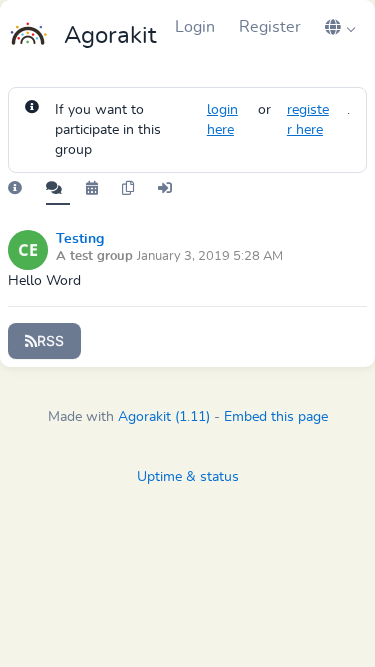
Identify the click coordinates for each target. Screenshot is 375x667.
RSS (50, 340)
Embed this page (276, 417)
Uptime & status (188, 477)
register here (308, 120)
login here (222, 120)
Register (270, 27)
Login (195, 27)
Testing (80, 239)
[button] (340, 27)
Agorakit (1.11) (164, 417)
